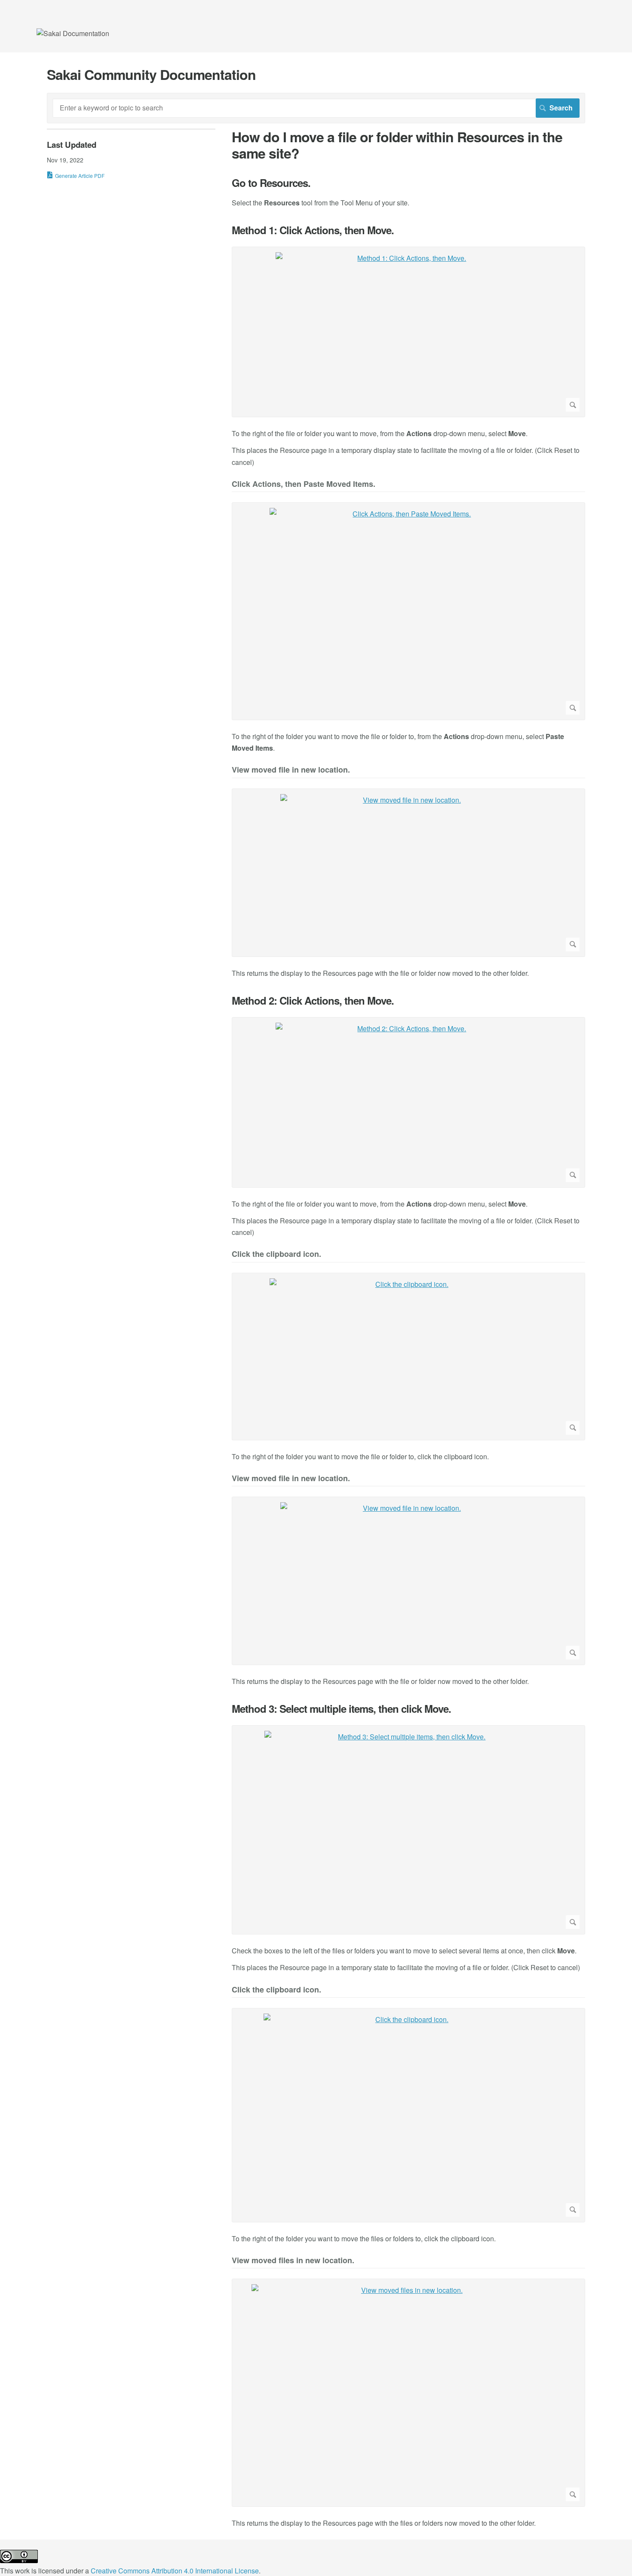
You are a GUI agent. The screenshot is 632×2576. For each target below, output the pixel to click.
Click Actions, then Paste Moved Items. (304, 484)
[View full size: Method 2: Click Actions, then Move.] (408, 1102)
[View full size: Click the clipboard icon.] (408, 1357)
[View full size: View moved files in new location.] (408, 2393)
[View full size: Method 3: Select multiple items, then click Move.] (408, 1830)
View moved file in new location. (291, 770)
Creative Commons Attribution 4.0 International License (175, 2571)
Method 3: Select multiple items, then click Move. (341, 1709)
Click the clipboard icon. (276, 1254)
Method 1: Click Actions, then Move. (313, 230)
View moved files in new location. (293, 2261)
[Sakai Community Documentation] (73, 33)
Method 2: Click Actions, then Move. (313, 1001)
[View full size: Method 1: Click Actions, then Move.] (408, 332)
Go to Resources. (271, 183)
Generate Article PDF (80, 176)
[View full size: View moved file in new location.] (408, 873)
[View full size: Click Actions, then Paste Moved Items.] (408, 611)
